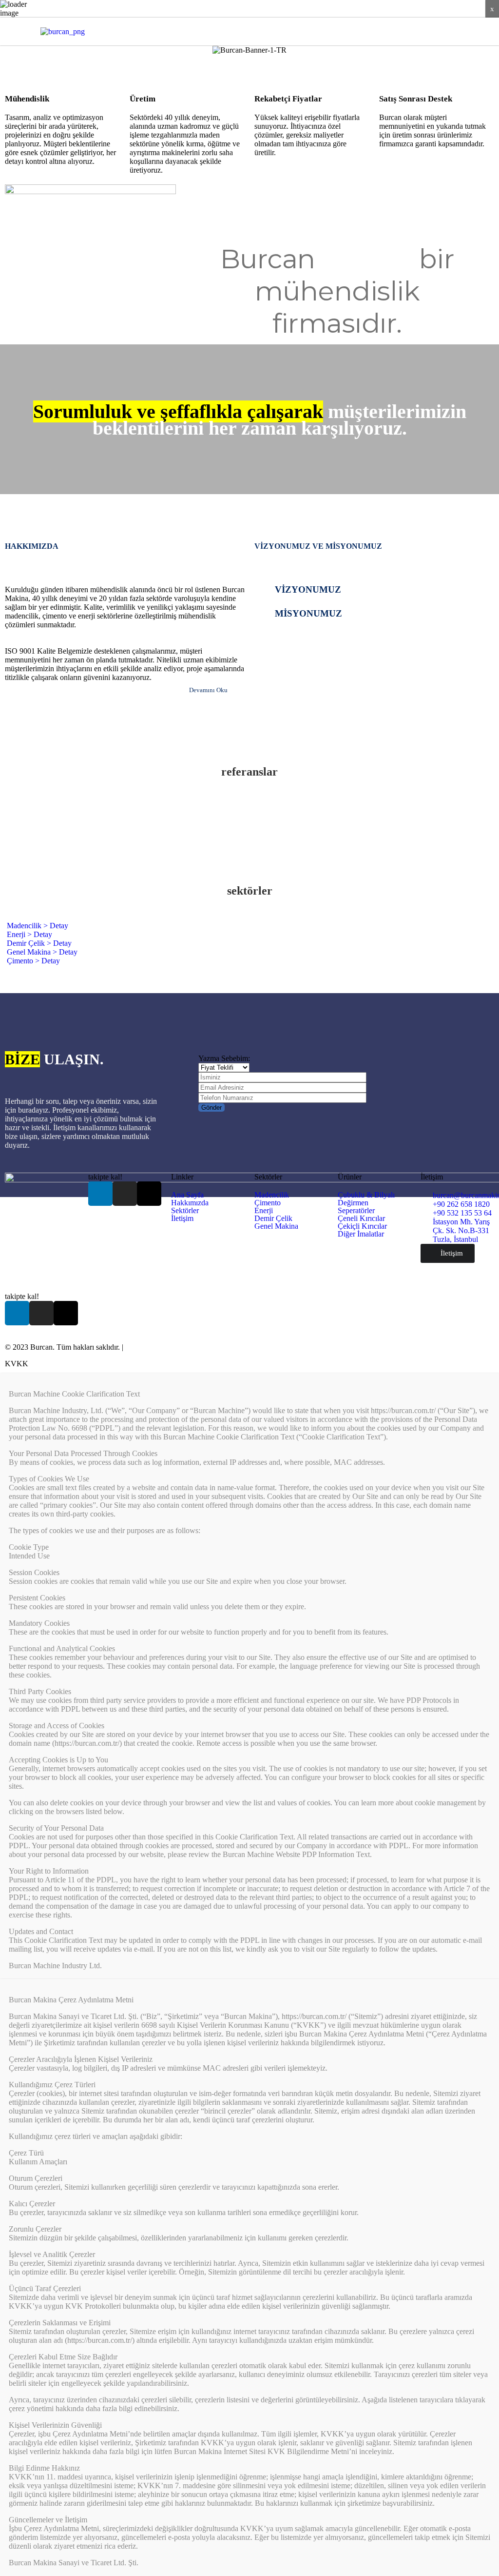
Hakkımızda (190, 1203)
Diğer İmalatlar (361, 1234)
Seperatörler (356, 1211)
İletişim (182, 1218)
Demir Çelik (273, 1218)
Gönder (211, 1108)
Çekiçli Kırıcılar (362, 1226)
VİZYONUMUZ (308, 589)
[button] (274, 31)
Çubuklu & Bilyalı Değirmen (366, 1199)
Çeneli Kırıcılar (361, 1218)
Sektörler (185, 1211)
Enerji (264, 1211)
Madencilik (272, 1195)
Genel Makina (276, 1226)
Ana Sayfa (187, 1195)
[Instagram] (454, 31)
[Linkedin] (437, 31)
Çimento (268, 1203)
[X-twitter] (471, 31)
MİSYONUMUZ (308, 613)
